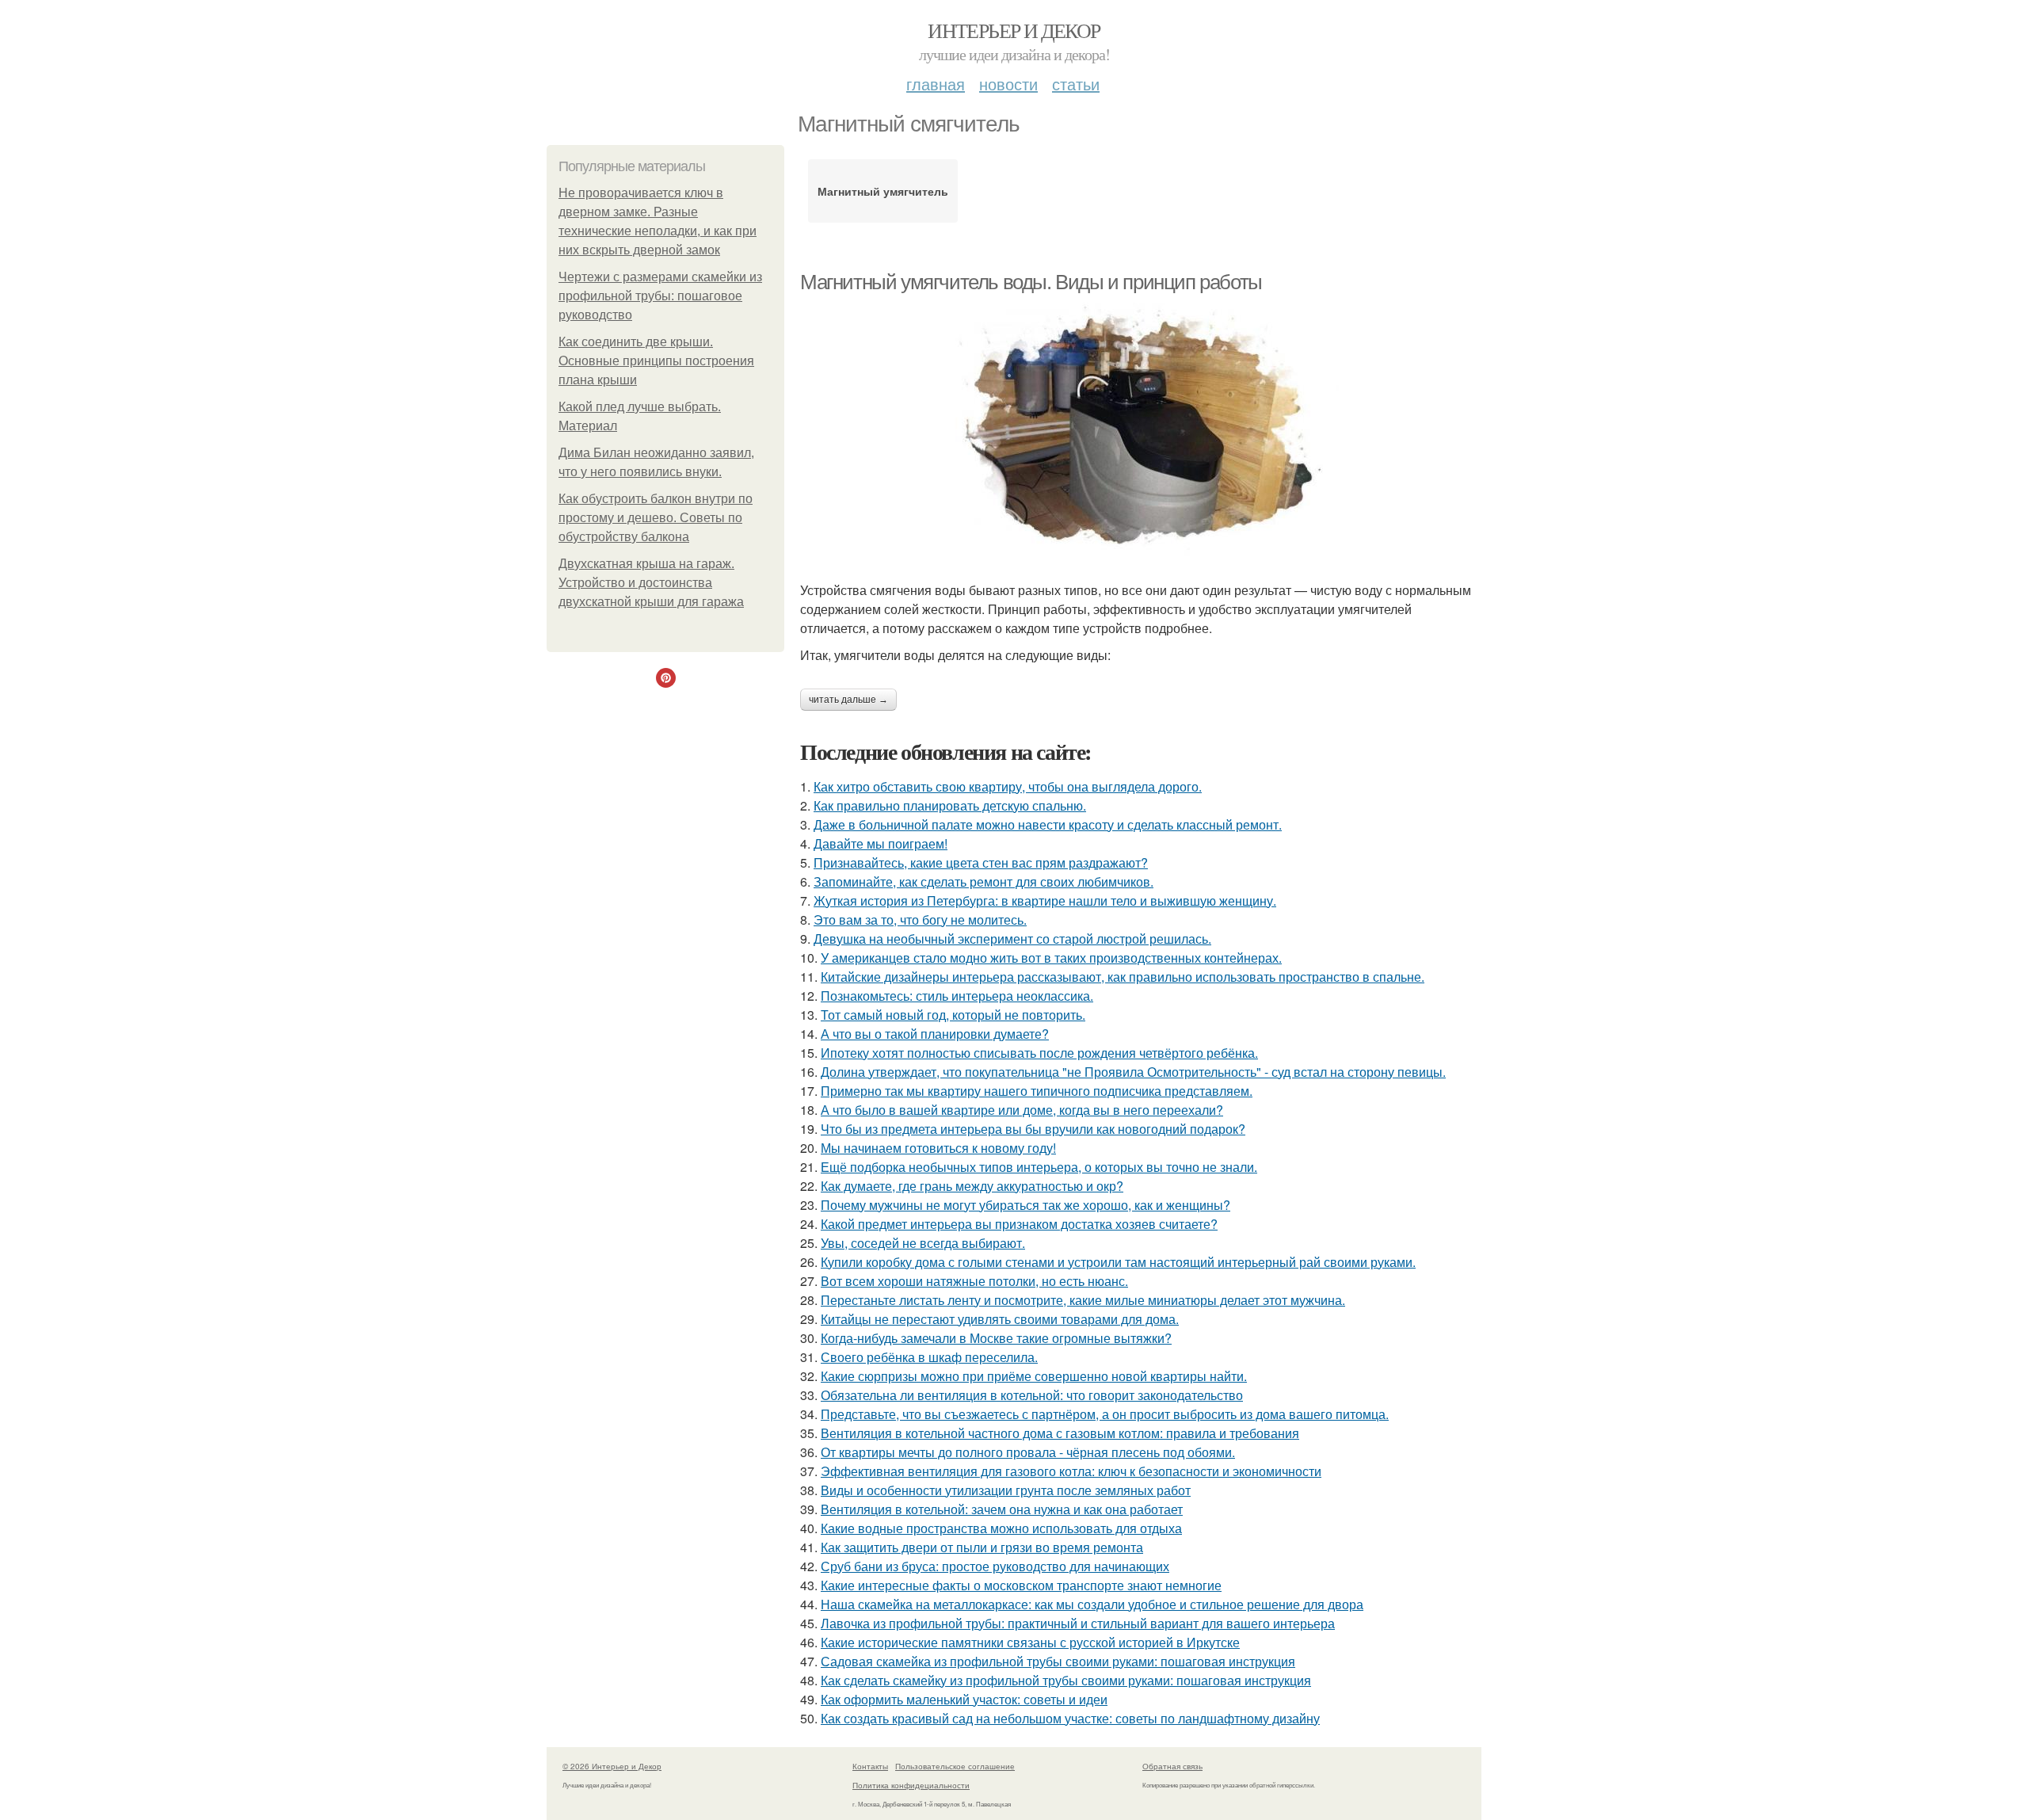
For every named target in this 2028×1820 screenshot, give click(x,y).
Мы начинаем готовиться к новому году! (938, 1148)
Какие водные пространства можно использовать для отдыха (1001, 1528)
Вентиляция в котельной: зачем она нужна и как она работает (1002, 1509)
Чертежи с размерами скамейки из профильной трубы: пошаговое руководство (660, 296)
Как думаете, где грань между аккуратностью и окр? (972, 1186)
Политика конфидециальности (911, 1785)
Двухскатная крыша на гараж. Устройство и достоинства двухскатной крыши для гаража (651, 583)
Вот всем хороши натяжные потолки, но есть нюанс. (974, 1281)
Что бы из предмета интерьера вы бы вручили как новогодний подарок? (1033, 1129)
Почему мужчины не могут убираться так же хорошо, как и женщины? (1025, 1205)
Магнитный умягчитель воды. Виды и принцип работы (1031, 282)
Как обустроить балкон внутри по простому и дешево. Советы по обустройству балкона (656, 518)
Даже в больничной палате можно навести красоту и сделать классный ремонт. (1048, 824)
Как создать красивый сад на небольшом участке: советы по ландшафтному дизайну (1070, 1718)
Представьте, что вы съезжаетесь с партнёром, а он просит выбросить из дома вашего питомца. (1105, 1414)
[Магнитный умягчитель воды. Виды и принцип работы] (1141, 430)
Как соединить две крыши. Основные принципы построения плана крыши (656, 361)
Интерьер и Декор (1014, 30)
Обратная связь (1172, 1766)
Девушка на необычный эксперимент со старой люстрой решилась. (1012, 939)
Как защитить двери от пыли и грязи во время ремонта (982, 1547)
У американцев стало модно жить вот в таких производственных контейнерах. (1051, 958)
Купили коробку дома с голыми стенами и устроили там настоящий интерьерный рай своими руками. (1118, 1262)
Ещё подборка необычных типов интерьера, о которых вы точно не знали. (1039, 1167)
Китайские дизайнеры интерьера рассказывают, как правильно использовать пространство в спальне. (1123, 977)
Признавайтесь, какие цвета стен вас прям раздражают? (981, 862)
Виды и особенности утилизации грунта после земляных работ (1006, 1490)
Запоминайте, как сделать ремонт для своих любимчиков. (984, 881)
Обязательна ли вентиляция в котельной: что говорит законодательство (1032, 1395)
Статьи (1076, 84)
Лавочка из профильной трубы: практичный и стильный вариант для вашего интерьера (1078, 1623)
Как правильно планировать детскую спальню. (950, 805)
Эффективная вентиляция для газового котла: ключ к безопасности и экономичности (1071, 1471)
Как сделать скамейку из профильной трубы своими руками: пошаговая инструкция (1066, 1680)
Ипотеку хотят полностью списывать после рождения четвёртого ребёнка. (1039, 1053)
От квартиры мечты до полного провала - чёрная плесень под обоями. (1028, 1452)
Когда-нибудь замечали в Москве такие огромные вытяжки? (996, 1338)
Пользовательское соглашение (955, 1766)
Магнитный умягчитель (883, 191)
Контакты (870, 1766)
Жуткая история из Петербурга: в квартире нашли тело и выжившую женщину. (1045, 900)
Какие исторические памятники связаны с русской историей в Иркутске (1030, 1642)
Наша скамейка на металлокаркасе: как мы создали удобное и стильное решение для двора (1092, 1604)
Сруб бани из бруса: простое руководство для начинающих (995, 1566)
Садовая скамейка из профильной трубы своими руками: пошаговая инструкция (1058, 1661)
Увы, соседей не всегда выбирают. (923, 1243)
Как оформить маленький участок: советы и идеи (964, 1699)
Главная (936, 84)
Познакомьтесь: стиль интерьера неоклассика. (957, 996)
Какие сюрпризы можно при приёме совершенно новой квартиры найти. (1034, 1376)
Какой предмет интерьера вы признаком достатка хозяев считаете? (1019, 1224)
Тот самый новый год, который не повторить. (953, 1015)
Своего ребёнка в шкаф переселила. (929, 1357)
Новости (1008, 84)
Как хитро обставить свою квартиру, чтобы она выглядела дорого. (1008, 786)
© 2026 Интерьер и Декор (612, 1766)
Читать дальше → (848, 700)
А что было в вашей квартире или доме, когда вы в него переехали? (1022, 1110)
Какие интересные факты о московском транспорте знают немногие (1021, 1585)
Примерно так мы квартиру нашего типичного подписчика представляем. (1037, 1091)
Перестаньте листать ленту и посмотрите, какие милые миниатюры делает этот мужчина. (1083, 1300)
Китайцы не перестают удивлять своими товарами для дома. (1000, 1319)
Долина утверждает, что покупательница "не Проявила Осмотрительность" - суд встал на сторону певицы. (1133, 1072)
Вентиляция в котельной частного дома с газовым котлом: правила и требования (1060, 1433)
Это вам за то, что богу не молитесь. (920, 920)
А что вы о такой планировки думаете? (935, 1034)
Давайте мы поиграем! (881, 843)
